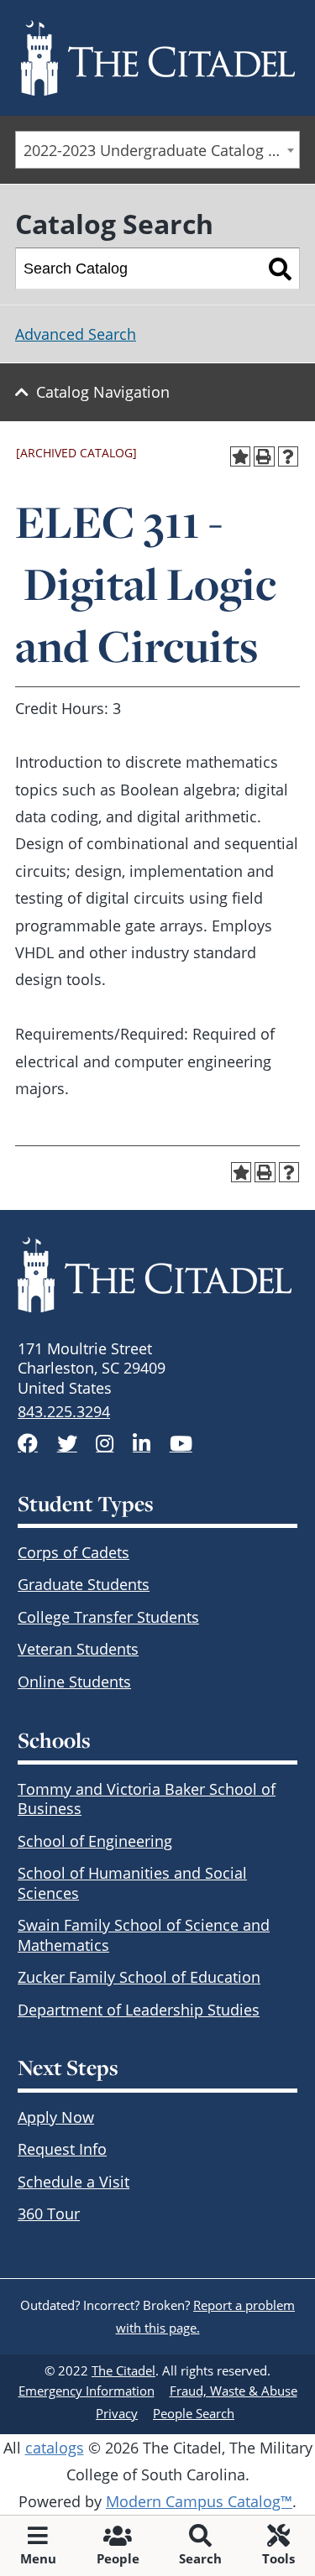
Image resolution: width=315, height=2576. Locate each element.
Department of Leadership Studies (139, 2010)
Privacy (117, 2413)
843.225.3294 (64, 1411)
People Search (194, 2413)
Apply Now (56, 2117)
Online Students (74, 1682)
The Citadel (123, 2370)
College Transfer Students (108, 1617)
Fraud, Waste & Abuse (234, 2391)
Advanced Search (76, 334)
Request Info (62, 2149)
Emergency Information (87, 2391)
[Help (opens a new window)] (289, 457)
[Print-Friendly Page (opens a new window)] (264, 457)
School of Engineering (95, 1841)
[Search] (280, 269)
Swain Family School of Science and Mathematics (144, 1935)
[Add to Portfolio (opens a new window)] (241, 457)
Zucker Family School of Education (139, 1977)
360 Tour (49, 2214)
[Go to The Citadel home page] (158, 58)
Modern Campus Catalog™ (199, 2501)
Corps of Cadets (73, 1552)
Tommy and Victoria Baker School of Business (147, 1799)
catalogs (55, 2448)
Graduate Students (84, 1584)
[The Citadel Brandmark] (157, 1275)
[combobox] (157, 150)
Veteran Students (78, 1649)
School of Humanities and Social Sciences (132, 1882)
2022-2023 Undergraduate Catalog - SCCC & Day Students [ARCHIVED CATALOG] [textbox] (161, 150)
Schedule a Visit (73, 2182)
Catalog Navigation (103, 392)
